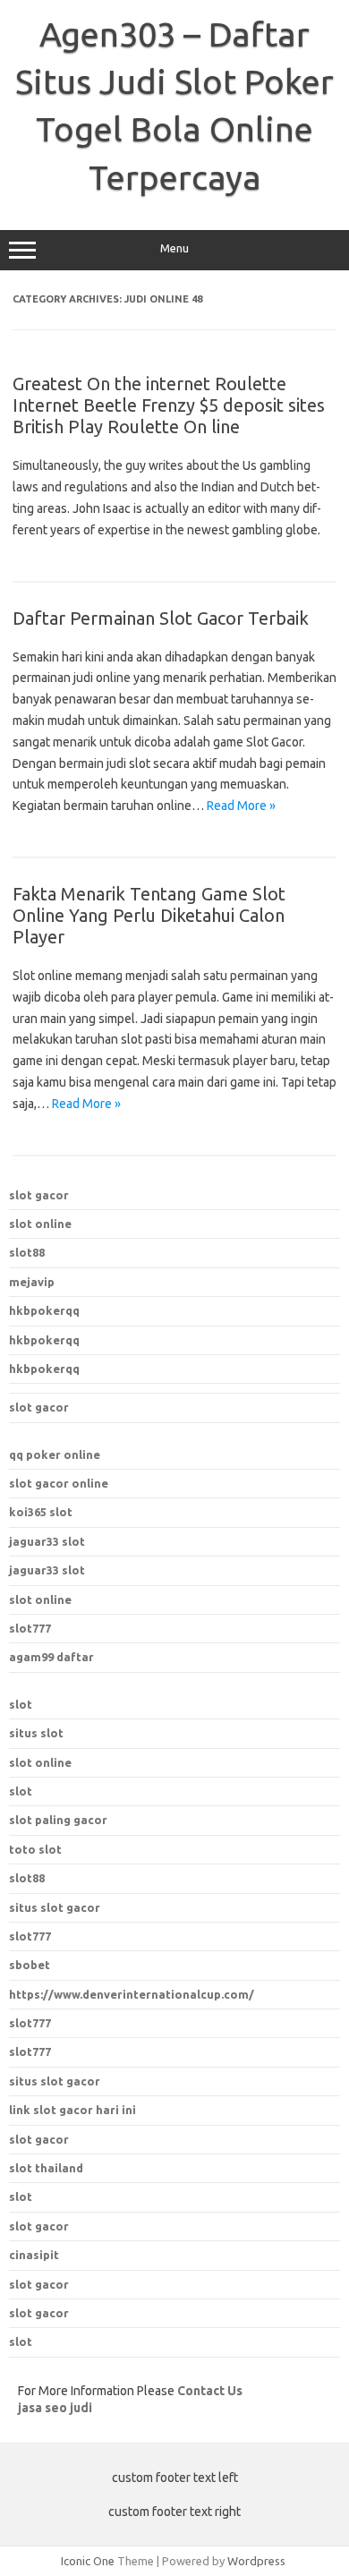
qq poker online (55, 1454)
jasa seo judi (55, 2408)
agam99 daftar (51, 1657)
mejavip (32, 1282)
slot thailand (46, 2168)
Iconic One (88, 2561)
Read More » (241, 806)
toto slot (35, 1849)
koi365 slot (41, 1512)
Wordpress (256, 2561)
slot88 (27, 1252)
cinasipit (34, 2255)
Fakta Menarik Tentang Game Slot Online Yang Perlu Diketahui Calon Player (149, 915)
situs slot (36, 1733)
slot (21, 1704)
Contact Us (210, 2391)
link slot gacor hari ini (72, 2110)
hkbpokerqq (44, 1310)
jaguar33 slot (47, 1541)
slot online (40, 1224)
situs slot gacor (55, 2081)
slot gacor (39, 1195)
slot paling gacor (58, 1820)
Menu (174, 248)
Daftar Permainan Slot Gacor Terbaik (161, 618)
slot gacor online (59, 1483)
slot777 (30, 1628)
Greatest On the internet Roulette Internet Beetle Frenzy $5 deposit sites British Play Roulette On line (169, 405)
